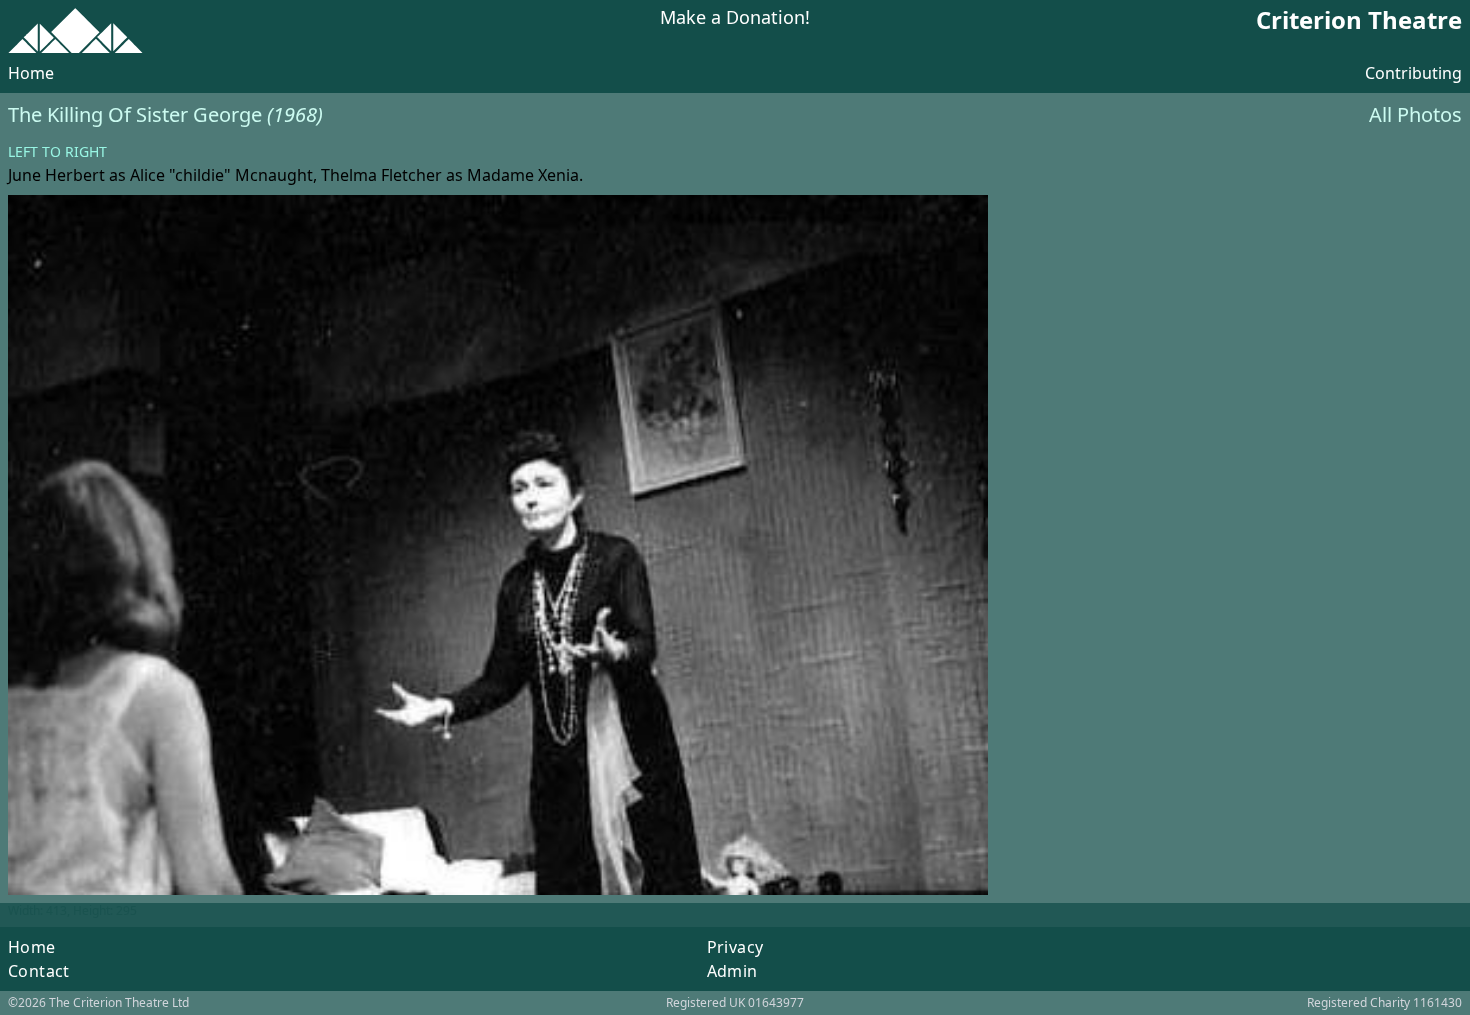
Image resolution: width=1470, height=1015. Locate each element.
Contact (39, 971)
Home (31, 73)
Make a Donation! (735, 18)
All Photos (1415, 114)
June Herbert (56, 175)
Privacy (735, 947)
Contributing (1413, 73)
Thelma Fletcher (381, 175)
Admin (732, 971)
